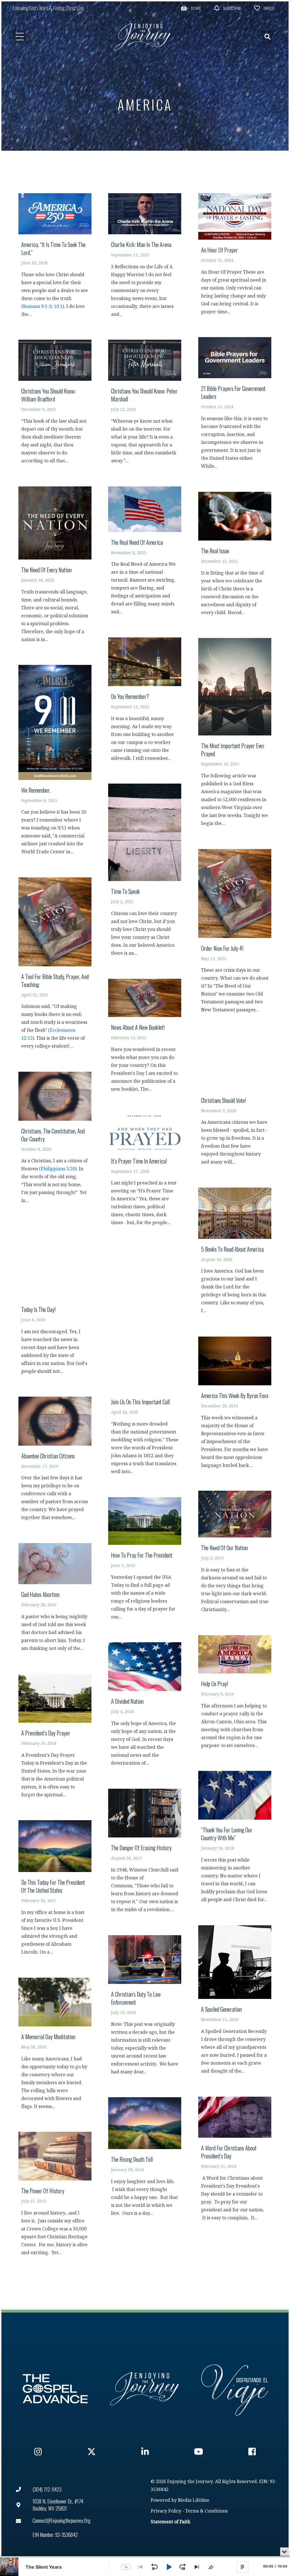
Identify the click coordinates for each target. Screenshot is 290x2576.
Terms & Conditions (206, 2511)
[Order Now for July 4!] (235, 934)
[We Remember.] (55, 763)
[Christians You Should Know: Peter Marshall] (145, 405)
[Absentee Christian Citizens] (55, 1461)
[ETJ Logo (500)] (145, 2389)
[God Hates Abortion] (55, 1600)
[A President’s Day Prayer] (55, 1739)
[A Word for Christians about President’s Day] (235, 2162)
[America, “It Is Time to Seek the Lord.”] (55, 258)
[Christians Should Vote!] (235, 1103)
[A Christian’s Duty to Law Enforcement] (145, 2008)
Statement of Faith (170, 2522)
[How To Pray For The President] (145, 1561)
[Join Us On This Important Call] (145, 1364)
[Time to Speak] (145, 873)
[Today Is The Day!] (55, 1303)
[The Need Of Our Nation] (235, 1554)
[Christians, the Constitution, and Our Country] (55, 1140)
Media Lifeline (194, 2501)
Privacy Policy (166, 2511)
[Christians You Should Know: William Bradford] (55, 405)
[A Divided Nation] (145, 1707)
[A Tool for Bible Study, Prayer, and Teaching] (55, 966)
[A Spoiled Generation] (235, 2002)
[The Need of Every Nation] (55, 567)
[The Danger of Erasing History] (145, 1853)
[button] (191, 8)
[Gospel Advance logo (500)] (55, 2389)
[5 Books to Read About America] (235, 1253)
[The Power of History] (55, 2197)
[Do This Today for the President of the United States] (55, 1890)
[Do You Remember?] (145, 702)
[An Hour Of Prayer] (235, 257)
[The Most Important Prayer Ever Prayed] (235, 735)
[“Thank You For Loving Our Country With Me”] (235, 1840)
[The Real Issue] (235, 557)
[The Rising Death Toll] (145, 2159)
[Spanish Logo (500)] (235, 2389)
